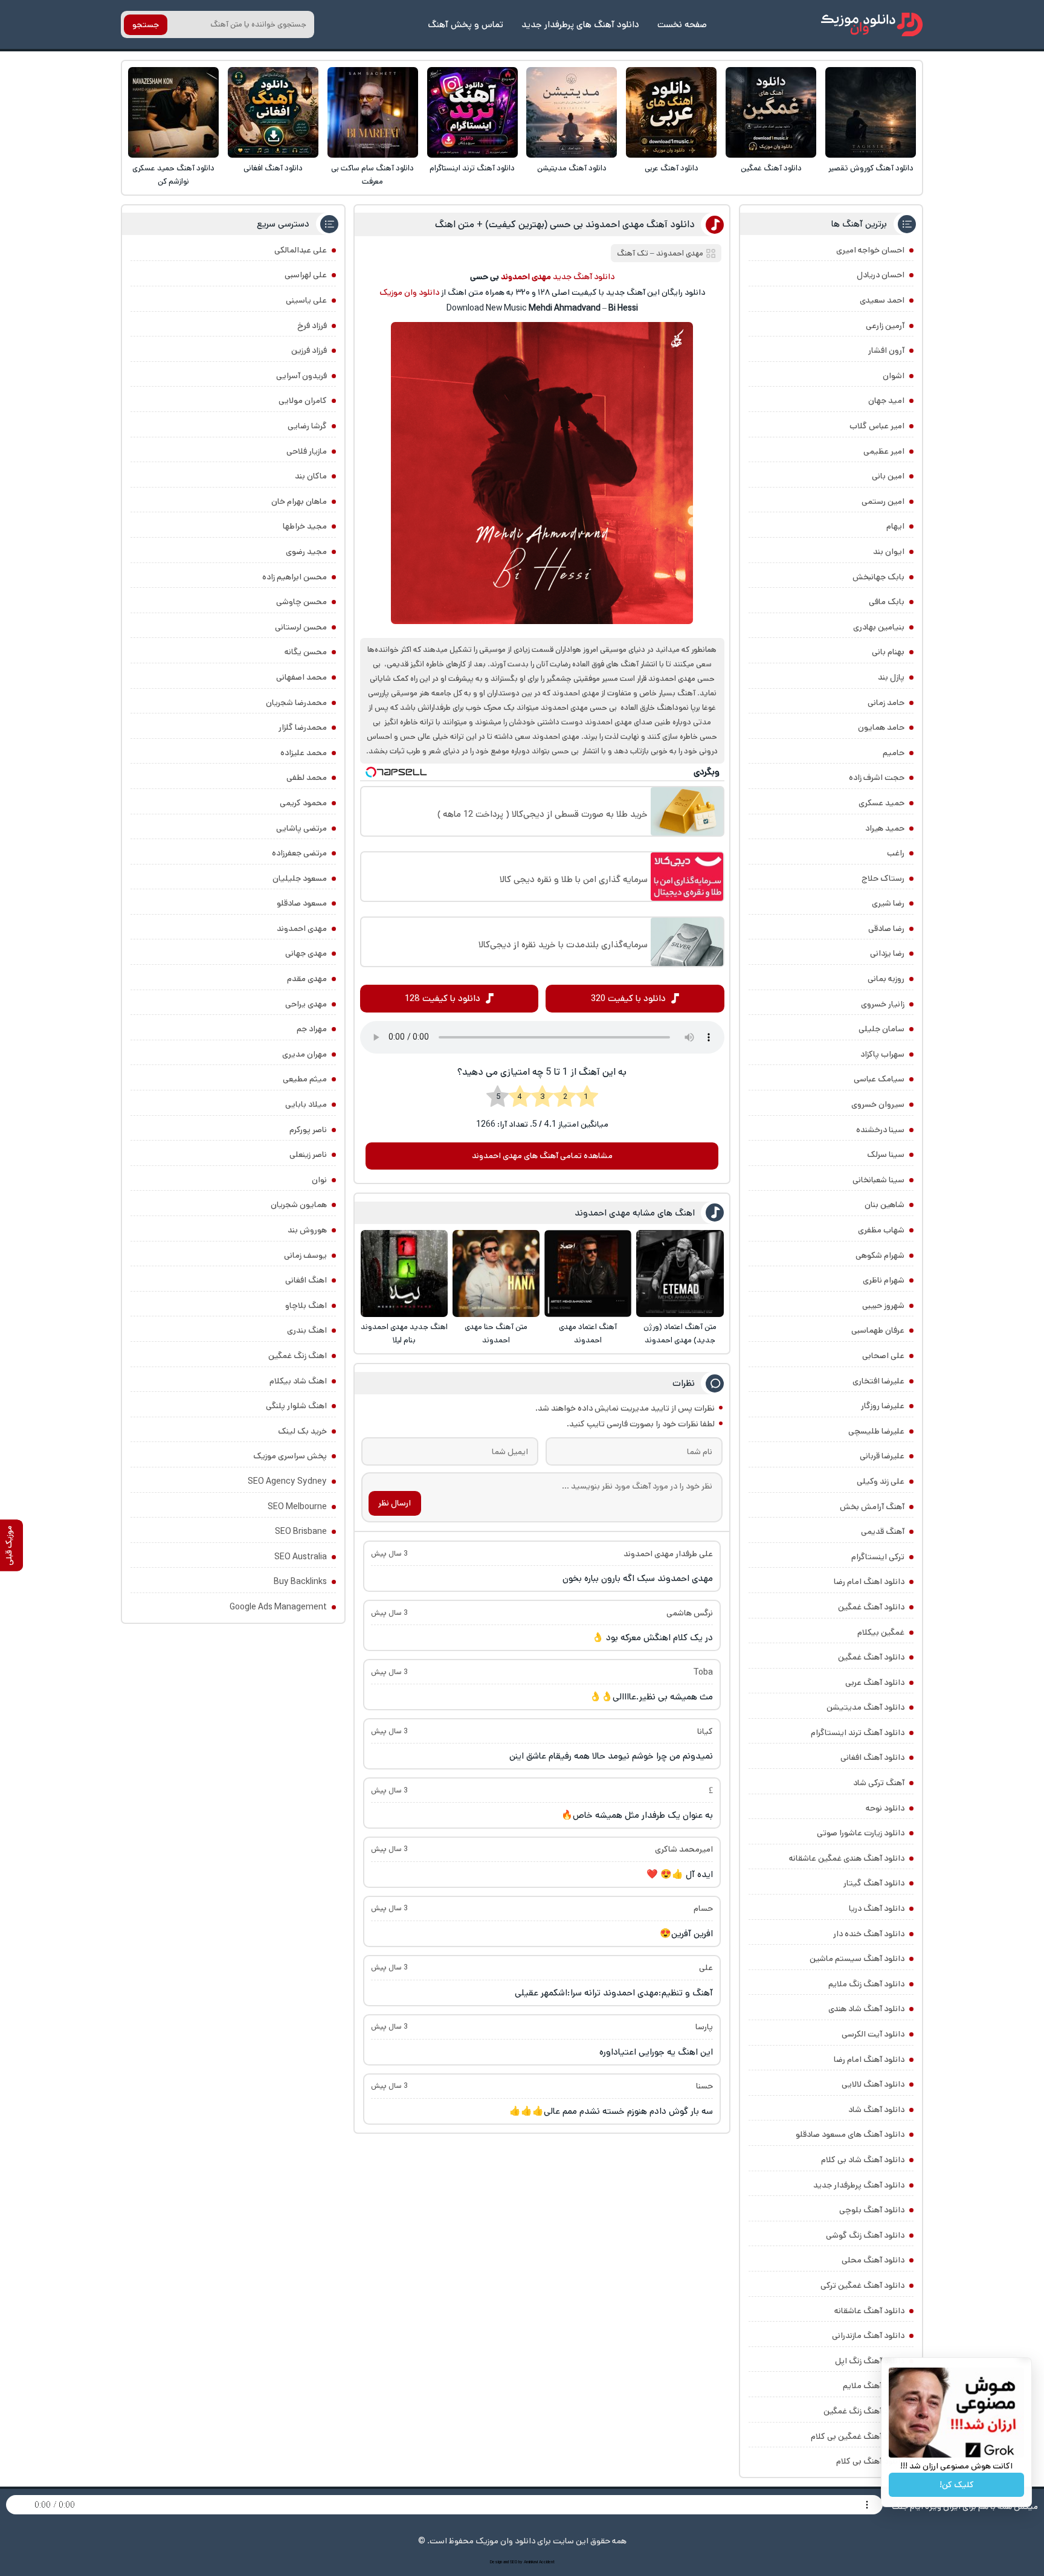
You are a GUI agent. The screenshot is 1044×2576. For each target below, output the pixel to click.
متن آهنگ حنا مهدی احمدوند (496, 1334)
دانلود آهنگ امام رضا (869, 2059)
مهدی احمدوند (680, 253)
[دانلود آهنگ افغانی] (273, 112)
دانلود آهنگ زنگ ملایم (866, 1984)
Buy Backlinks (300, 1582)
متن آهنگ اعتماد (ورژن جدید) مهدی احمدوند (680, 1334)
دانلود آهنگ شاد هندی (866, 2009)
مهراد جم (312, 1029)
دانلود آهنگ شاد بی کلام (863, 2160)
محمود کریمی (303, 803)
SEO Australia (301, 1557)
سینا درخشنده (880, 1130)
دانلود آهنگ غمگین (771, 168)
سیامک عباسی (879, 1079)
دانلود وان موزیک (409, 292)
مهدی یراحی (306, 1004)
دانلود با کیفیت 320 (628, 998)
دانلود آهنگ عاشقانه (869, 2311)
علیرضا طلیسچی (876, 1431)
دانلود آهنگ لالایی (873, 2084)
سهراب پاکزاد (882, 1054)
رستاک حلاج (883, 878)
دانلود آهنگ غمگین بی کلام (858, 2436)
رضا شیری (888, 903)
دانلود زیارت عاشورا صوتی (861, 1833)
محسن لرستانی (301, 627)
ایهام (895, 526)
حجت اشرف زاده (877, 778)
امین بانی (888, 476)
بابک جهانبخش (878, 577)
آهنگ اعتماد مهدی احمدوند (588, 1334)
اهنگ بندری (307, 1330)
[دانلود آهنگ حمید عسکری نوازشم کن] (173, 112)
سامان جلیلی (881, 1029)
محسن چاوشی (301, 602)
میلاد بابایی (306, 1104)
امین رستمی (883, 501)
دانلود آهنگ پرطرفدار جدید (859, 2185)
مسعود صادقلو (302, 903)
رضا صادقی (886, 929)
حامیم (894, 753)
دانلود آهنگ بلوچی (872, 2210)
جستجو (146, 25)
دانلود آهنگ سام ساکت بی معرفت (372, 175)
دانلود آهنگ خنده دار (869, 1934)
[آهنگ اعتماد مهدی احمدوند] (588, 1274)
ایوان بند (889, 552)
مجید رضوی (306, 552)
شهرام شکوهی (880, 1255)
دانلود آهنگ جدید (584, 277)
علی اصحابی (883, 1356)
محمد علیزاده (304, 753)
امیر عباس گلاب (877, 426)
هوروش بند (307, 1230)
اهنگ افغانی (306, 1280)
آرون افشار (886, 350)
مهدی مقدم (307, 979)
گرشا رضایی (307, 426)
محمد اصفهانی (301, 677)
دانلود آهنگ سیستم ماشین (857, 1959)
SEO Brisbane (301, 1531)
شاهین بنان (884, 1205)
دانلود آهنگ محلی (873, 2260)
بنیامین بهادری (879, 627)
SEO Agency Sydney (287, 1481)
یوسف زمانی (305, 1255)
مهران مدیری (304, 1054)
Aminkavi (531, 2562)
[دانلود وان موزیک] (872, 24)
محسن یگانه (306, 652)
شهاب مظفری (881, 1230)
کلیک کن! (957, 2485)
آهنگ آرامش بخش (872, 1507)
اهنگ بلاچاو (306, 1306)
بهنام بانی (888, 652)
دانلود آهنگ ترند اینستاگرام (472, 168)
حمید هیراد (885, 828)
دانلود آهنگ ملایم (874, 2386)
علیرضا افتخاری (878, 1381)
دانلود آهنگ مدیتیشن (572, 168)
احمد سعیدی (882, 300)
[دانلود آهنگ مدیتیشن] (572, 112)
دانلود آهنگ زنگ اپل (870, 2361)
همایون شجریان (299, 1205)
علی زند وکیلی (881, 1481)
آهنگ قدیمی (883, 1531)
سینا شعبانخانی (878, 1180)
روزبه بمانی (886, 979)
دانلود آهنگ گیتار (874, 1883)
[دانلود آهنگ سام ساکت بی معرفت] (373, 112)
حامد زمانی (886, 703)
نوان (319, 1180)
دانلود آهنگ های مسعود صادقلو (850, 2134)
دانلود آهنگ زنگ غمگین (864, 2411)
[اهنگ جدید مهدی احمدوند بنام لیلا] (404, 1274)
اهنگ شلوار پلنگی (296, 1406)
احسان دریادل (881, 275)
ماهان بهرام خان (299, 501)
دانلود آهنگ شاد (876, 2110)
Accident (547, 2562)
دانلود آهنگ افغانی (273, 168)
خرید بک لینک (302, 1431)
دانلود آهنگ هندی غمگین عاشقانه (847, 1858)
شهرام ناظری (884, 1280)
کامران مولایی (303, 401)
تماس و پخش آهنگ (466, 24)
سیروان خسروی (878, 1104)
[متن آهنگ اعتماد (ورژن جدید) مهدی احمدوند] (680, 1274)
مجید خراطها (305, 526)
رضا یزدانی (887, 953)
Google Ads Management (278, 1607)
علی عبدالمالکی (301, 250)
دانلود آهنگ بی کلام (870, 2461)
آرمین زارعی (885, 326)
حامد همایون (881, 727)
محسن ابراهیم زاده (295, 577)
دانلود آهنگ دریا (877, 1908)
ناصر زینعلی (308, 1154)
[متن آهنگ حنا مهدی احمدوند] (496, 1274)
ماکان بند (311, 476)
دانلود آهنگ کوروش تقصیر (871, 168)
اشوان (894, 376)
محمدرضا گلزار (303, 727)
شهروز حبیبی (883, 1306)
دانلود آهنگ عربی (672, 168)
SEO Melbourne (297, 1507)
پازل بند (891, 677)
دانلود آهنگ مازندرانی (868, 2336)
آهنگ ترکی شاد (879, 1783)
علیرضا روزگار (883, 1406)
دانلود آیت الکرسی (873, 2034)
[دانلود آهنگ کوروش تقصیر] (871, 112)
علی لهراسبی (306, 275)
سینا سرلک (886, 1154)
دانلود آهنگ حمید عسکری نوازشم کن (173, 175)
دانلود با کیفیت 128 (443, 998)
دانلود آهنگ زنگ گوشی (865, 2235)
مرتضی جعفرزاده (299, 853)
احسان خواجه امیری (870, 250)
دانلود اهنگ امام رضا (869, 1582)
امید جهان (886, 401)
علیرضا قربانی (882, 1456)
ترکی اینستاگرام (878, 1557)
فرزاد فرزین (309, 350)
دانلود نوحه (885, 1808)
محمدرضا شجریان (296, 703)
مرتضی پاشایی (301, 828)
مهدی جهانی (306, 953)
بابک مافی (887, 602)
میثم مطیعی (305, 1079)
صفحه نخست (682, 24)
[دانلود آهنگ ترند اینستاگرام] (472, 112)
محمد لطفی (307, 778)
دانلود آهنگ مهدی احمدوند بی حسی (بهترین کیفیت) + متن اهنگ (565, 224)
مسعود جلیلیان (300, 878)
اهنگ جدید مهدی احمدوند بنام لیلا (404, 1334)
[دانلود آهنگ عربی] (671, 112)
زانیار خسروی (883, 1004)
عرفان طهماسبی (878, 1330)
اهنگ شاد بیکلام (298, 1381)
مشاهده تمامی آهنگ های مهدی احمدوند (542, 1156)
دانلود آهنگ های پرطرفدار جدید (580, 24)
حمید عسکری (881, 803)
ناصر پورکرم (308, 1130)
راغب (896, 853)
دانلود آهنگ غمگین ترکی (862, 2285)
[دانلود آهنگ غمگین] (771, 112)
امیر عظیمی (884, 451)
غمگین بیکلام (881, 1632)
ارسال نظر (395, 1503)
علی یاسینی (306, 300)
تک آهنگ (633, 253)
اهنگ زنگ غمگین (298, 1356)
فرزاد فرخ (312, 326)
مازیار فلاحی (307, 451)
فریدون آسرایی (301, 376)
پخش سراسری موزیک (290, 1456)
